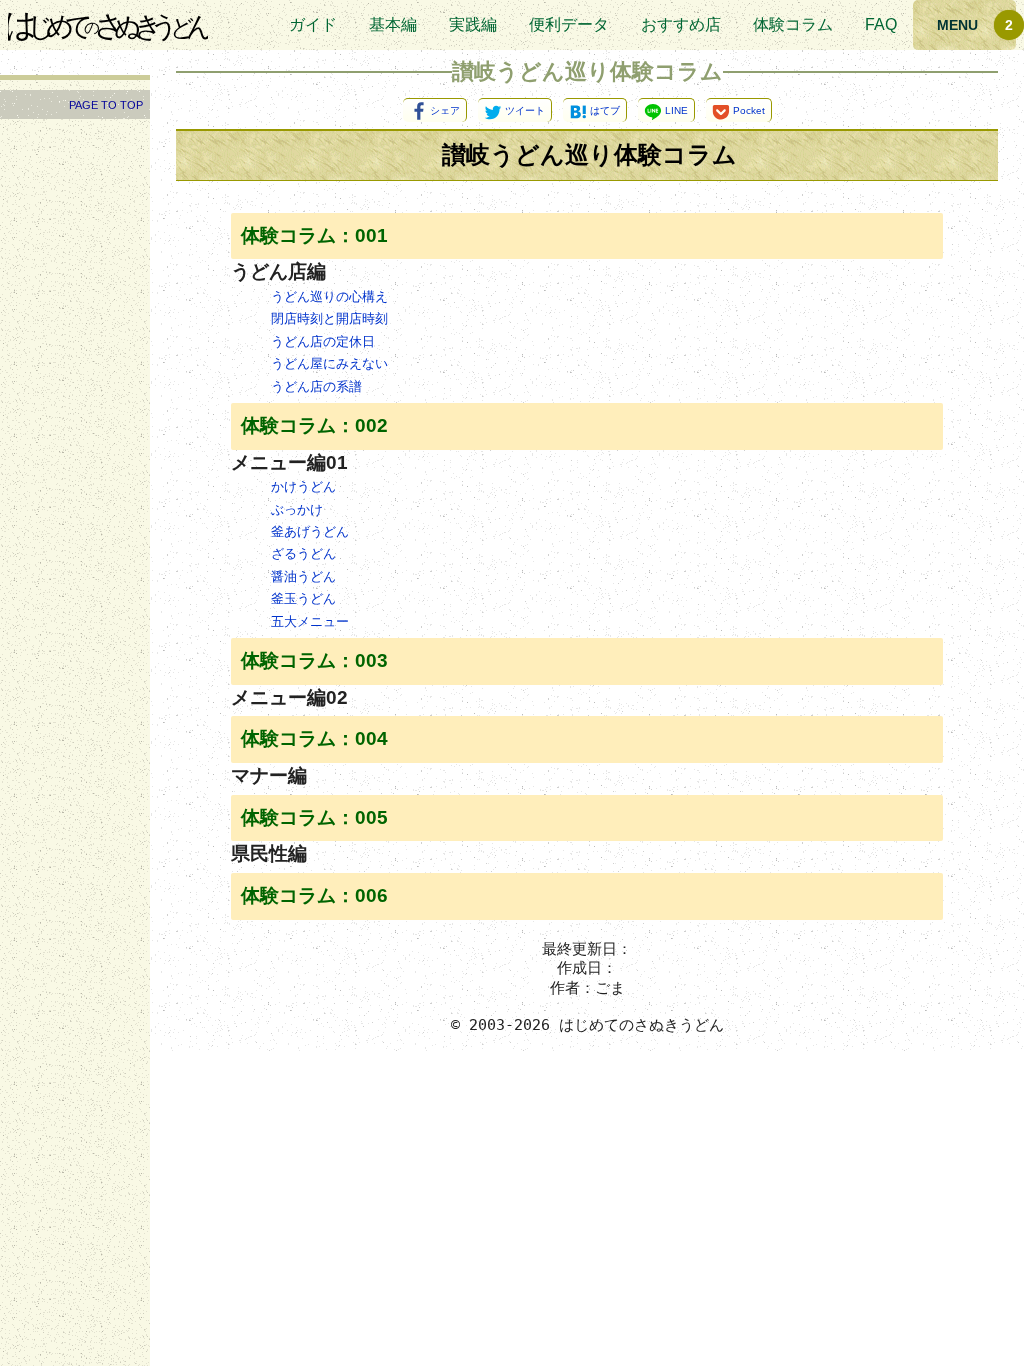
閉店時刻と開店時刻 (329, 318)
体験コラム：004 (314, 738)
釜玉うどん (303, 598)
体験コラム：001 (314, 235)
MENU (957, 25)
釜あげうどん (310, 531)
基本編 (393, 24)
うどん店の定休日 (323, 341)
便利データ (569, 24)
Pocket (749, 110)
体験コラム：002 (314, 425)
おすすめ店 (681, 24)
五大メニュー (310, 621)
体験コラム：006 (314, 895)
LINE (676, 110)
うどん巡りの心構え (329, 296)
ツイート (525, 110)
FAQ (881, 24)
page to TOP (106, 105)
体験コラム (793, 24)
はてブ (605, 110)
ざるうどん (303, 553)
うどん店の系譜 (316, 386)
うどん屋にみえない (329, 363)
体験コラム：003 (314, 660)
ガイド (313, 24)
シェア (445, 110)
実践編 (473, 24)
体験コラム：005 (314, 817)
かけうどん (303, 486)
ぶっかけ (297, 509)
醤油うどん (303, 576)
